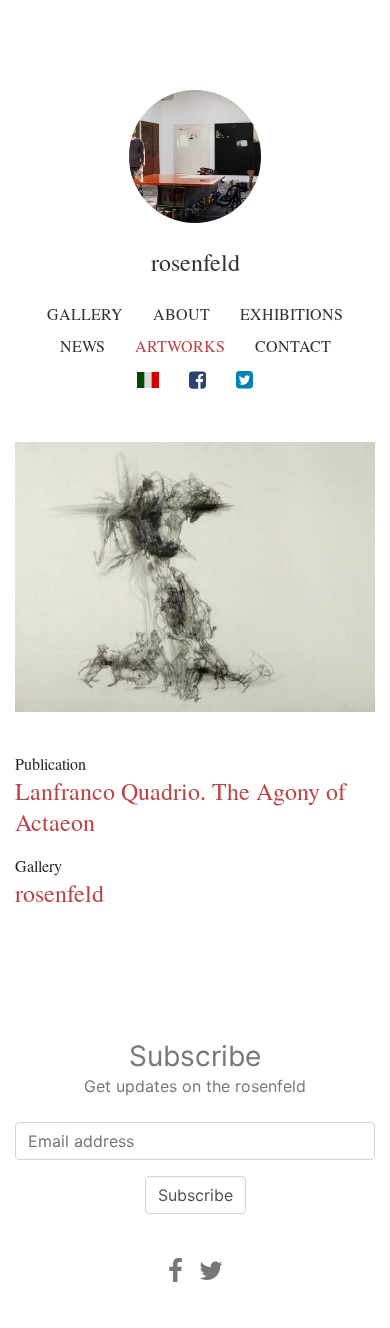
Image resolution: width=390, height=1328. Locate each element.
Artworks (180, 345)
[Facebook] (197, 379)
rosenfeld (195, 262)
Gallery (85, 313)
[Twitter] (244, 379)
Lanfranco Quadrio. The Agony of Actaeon (180, 806)
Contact (293, 345)
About (181, 313)
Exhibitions (291, 313)
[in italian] (147, 378)
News (82, 345)
